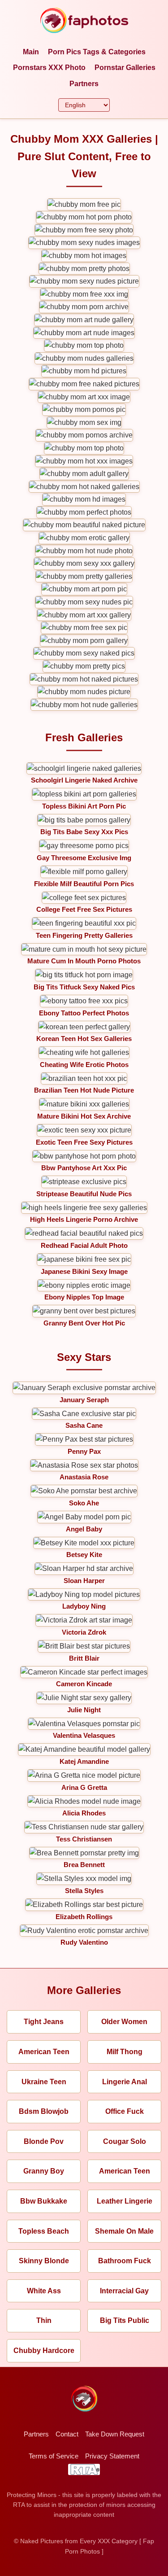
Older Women (124, 2022)
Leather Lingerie (125, 2201)
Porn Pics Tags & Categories (97, 52)
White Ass (44, 2291)
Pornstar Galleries (125, 68)
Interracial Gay (124, 2291)
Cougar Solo (125, 2141)
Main (31, 52)
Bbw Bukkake (44, 2201)
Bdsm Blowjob (44, 2111)
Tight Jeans (44, 2022)
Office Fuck (125, 2111)
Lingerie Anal (125, 2082)
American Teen (44, 2052)
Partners (84, 84)
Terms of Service (54, 2456)
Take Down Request (115, 2434)
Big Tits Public (125, 2320)
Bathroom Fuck (125, 2261)
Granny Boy (44, 2171)
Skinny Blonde (44, 2261)
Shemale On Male (124, 2231)
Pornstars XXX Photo (49, 68)
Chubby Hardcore (44, 2351)
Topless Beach (44, 2231)
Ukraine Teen (44, 2082)
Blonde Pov (44, 2141)
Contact (67, 2434)
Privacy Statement (112, 2456)
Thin (44, 2320)
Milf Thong (125, 2052)
